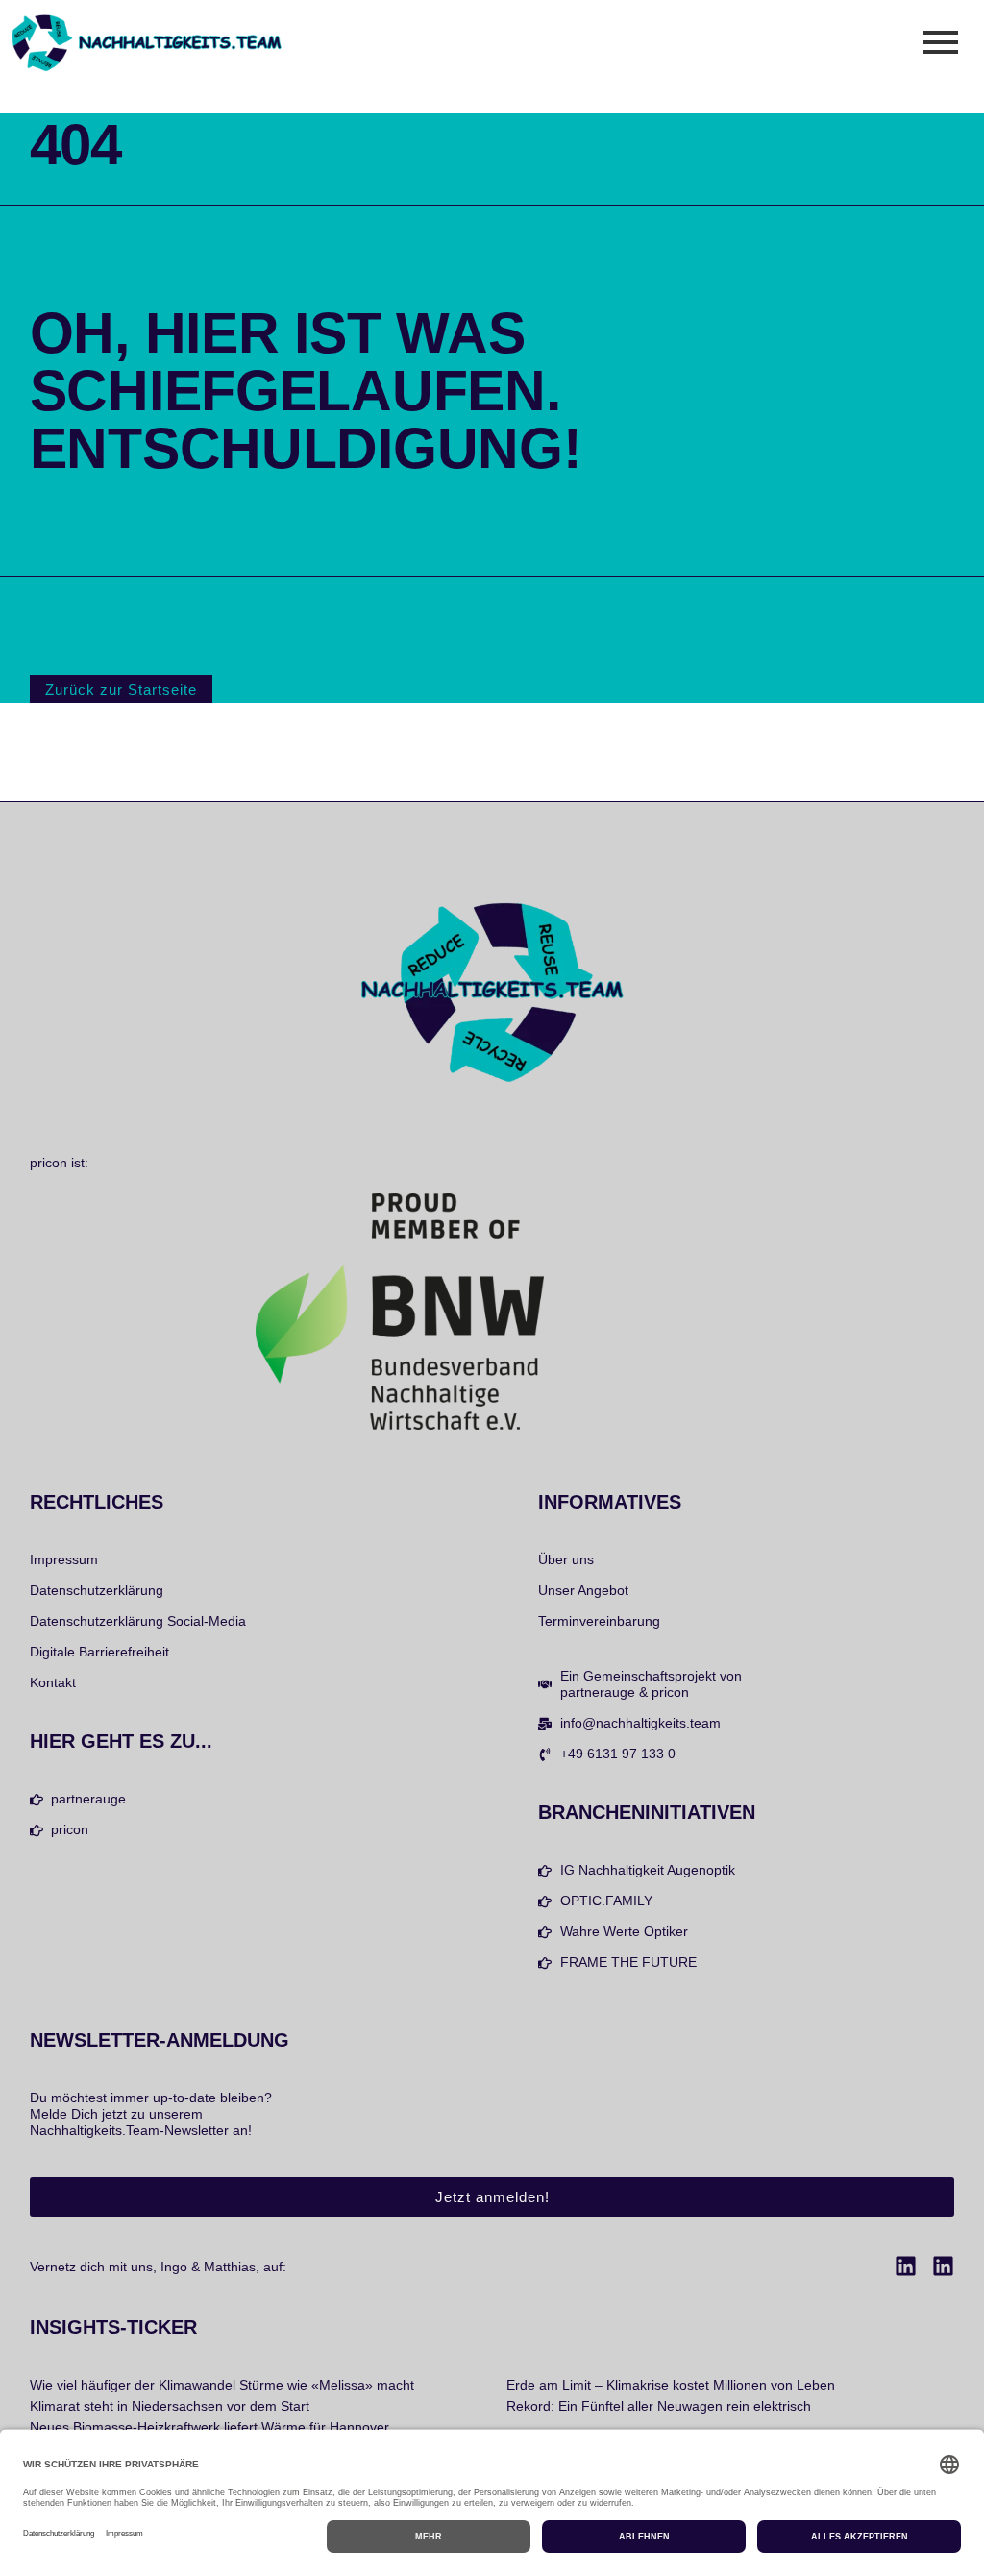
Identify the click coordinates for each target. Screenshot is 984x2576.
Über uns (566, 1559)
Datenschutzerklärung (97, 1590)
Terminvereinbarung (599, 1621)
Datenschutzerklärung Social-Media (138, 1621)
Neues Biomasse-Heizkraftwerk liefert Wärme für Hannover (209, 2427)
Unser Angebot (583, 1590)
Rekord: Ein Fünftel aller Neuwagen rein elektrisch (659, 2406)
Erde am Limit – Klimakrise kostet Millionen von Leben (671, 2385)
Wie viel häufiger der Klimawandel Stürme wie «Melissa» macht (222, 2385)
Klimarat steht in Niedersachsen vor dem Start (170, 2406)
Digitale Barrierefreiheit (99, 1652)
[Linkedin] (906, 2266)
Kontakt (53, 1682)
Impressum (64, 1559)
